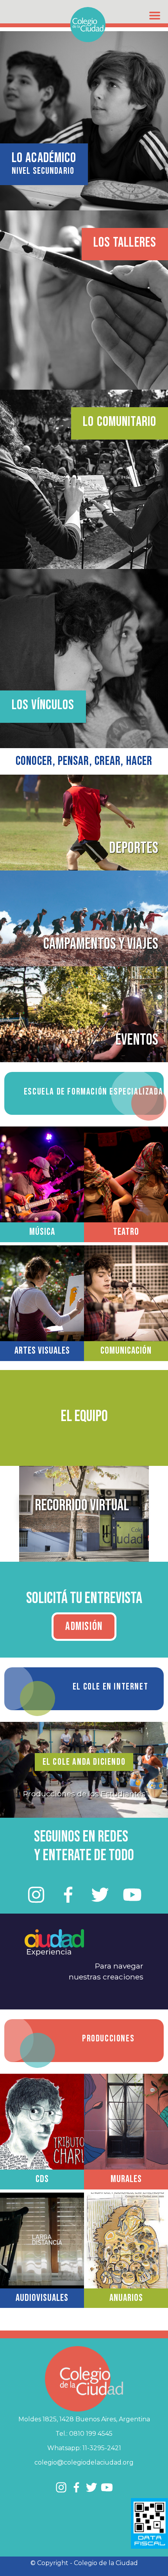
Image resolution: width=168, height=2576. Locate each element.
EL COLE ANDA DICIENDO (84, 1762)
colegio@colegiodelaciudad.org (84, 2462)
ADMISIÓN (84, 1627)
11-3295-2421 (102, 2448)
